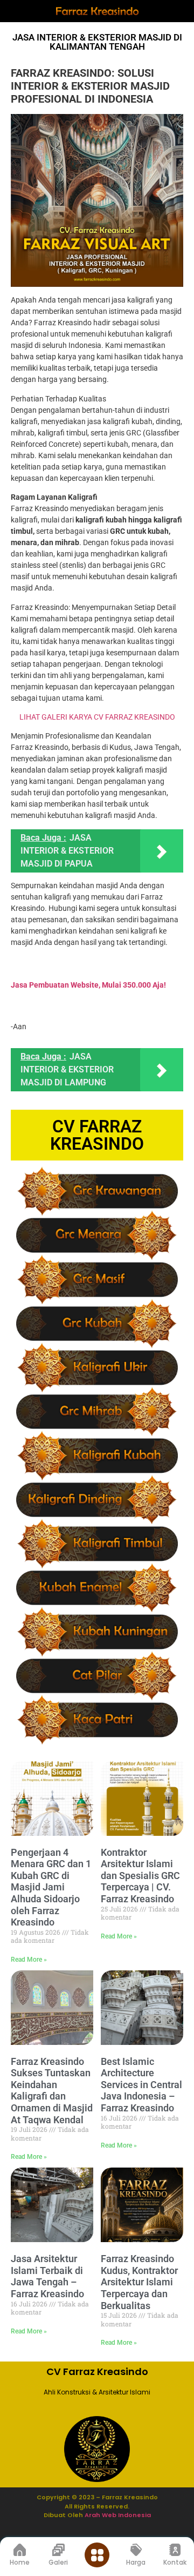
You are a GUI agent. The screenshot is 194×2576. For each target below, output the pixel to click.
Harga (136, 2562)
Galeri (58, 2562)
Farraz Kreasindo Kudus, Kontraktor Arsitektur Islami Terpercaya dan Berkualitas (139, 2282)
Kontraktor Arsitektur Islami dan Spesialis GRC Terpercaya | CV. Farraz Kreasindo (140, 1876)
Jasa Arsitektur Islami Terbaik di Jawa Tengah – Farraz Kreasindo (47, 2276)
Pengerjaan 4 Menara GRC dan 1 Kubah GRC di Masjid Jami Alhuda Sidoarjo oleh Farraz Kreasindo (51, 1887)
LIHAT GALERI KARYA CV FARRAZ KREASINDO (97, 717)
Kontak (175, 2562)
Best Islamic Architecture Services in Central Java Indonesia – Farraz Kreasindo (141, 2085)
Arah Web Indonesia (117, 2515)
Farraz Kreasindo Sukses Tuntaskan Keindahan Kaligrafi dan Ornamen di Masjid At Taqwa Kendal (52, 2091)
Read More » (29, 1960)
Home (20, 2562)
